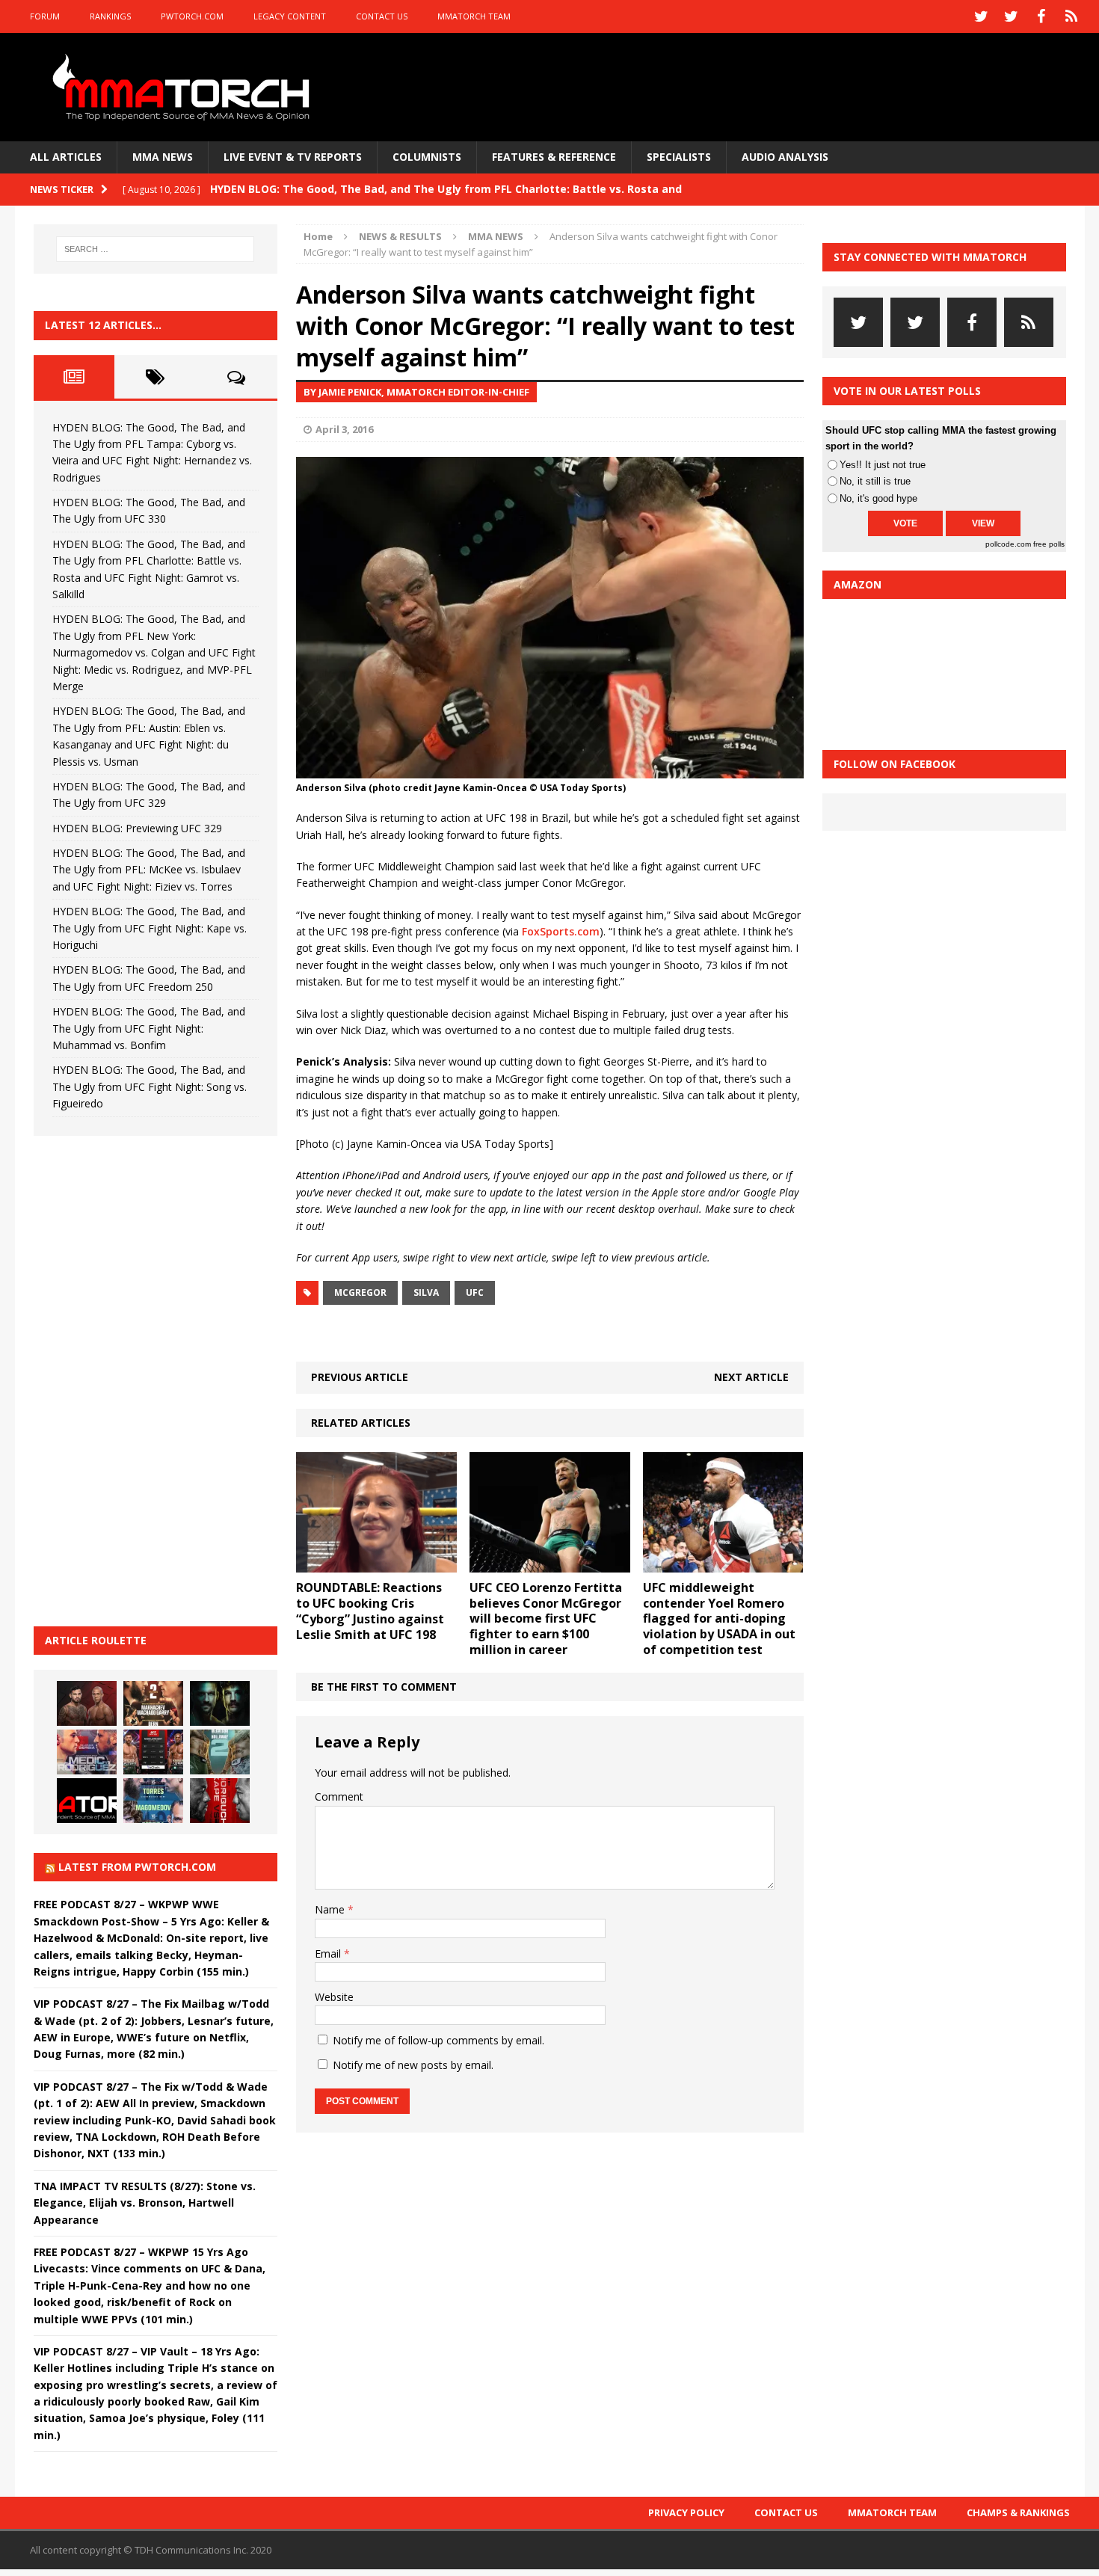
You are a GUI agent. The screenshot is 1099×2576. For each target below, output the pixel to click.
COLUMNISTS (427, 157)
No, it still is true (875, 481)
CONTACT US (382, 16)
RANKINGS (110, 16)
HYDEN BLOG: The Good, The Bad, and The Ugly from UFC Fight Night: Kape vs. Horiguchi (150, 928)
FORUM (45, 16)
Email (329, 1953)
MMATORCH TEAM (474, 16)
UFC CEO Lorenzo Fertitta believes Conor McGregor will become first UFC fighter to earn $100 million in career (546, 1619)
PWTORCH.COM (192, 16)
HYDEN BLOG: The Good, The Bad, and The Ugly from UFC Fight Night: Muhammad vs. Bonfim (149, 1028)
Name (331, 1909)
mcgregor (360, 1292)
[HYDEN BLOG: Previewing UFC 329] (87, 1801)
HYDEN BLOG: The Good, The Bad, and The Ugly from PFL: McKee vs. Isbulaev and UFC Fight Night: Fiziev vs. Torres (149, 870)
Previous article (360, 1377)
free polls (1049, 544)
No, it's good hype (878, 498)
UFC (475, 1292)
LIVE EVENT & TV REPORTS (293, 157)
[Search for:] (156, 249)
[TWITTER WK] (1012, 16)
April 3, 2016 (344, 429)
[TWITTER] (982, 16)
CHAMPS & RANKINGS (1018, 2512)
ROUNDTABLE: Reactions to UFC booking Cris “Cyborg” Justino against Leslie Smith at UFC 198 (370, 1611)
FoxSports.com (561, 931)
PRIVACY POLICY (686, 2512)
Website (334, 1997)
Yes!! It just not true (883, 465)
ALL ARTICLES (66, 157)
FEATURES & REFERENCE (554, 157)
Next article (751, 1377)
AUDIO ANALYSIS (785, 157)
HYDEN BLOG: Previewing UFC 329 (137, 828)
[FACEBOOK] (1041, 16)
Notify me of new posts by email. (413, 2065)
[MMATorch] (184, 87)
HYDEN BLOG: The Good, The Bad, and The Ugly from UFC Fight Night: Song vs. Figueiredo (150, 1086)
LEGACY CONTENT (290, 16)
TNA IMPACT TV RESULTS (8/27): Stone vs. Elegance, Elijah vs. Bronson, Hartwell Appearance (145, 2203)
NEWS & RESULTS (400, 236)
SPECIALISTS (679, 157)
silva (426, 1292)
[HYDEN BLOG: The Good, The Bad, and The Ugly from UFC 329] (220, 1752)
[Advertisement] (146, 1379)
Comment (339, 1796)
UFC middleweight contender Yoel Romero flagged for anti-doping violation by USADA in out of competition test (719, 1619)
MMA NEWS (163, 157)
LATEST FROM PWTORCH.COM (137, 1867)
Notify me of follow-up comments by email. (438, 2040)
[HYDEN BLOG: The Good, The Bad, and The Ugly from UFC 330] (153, 1703)
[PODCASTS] (1071, 16)
